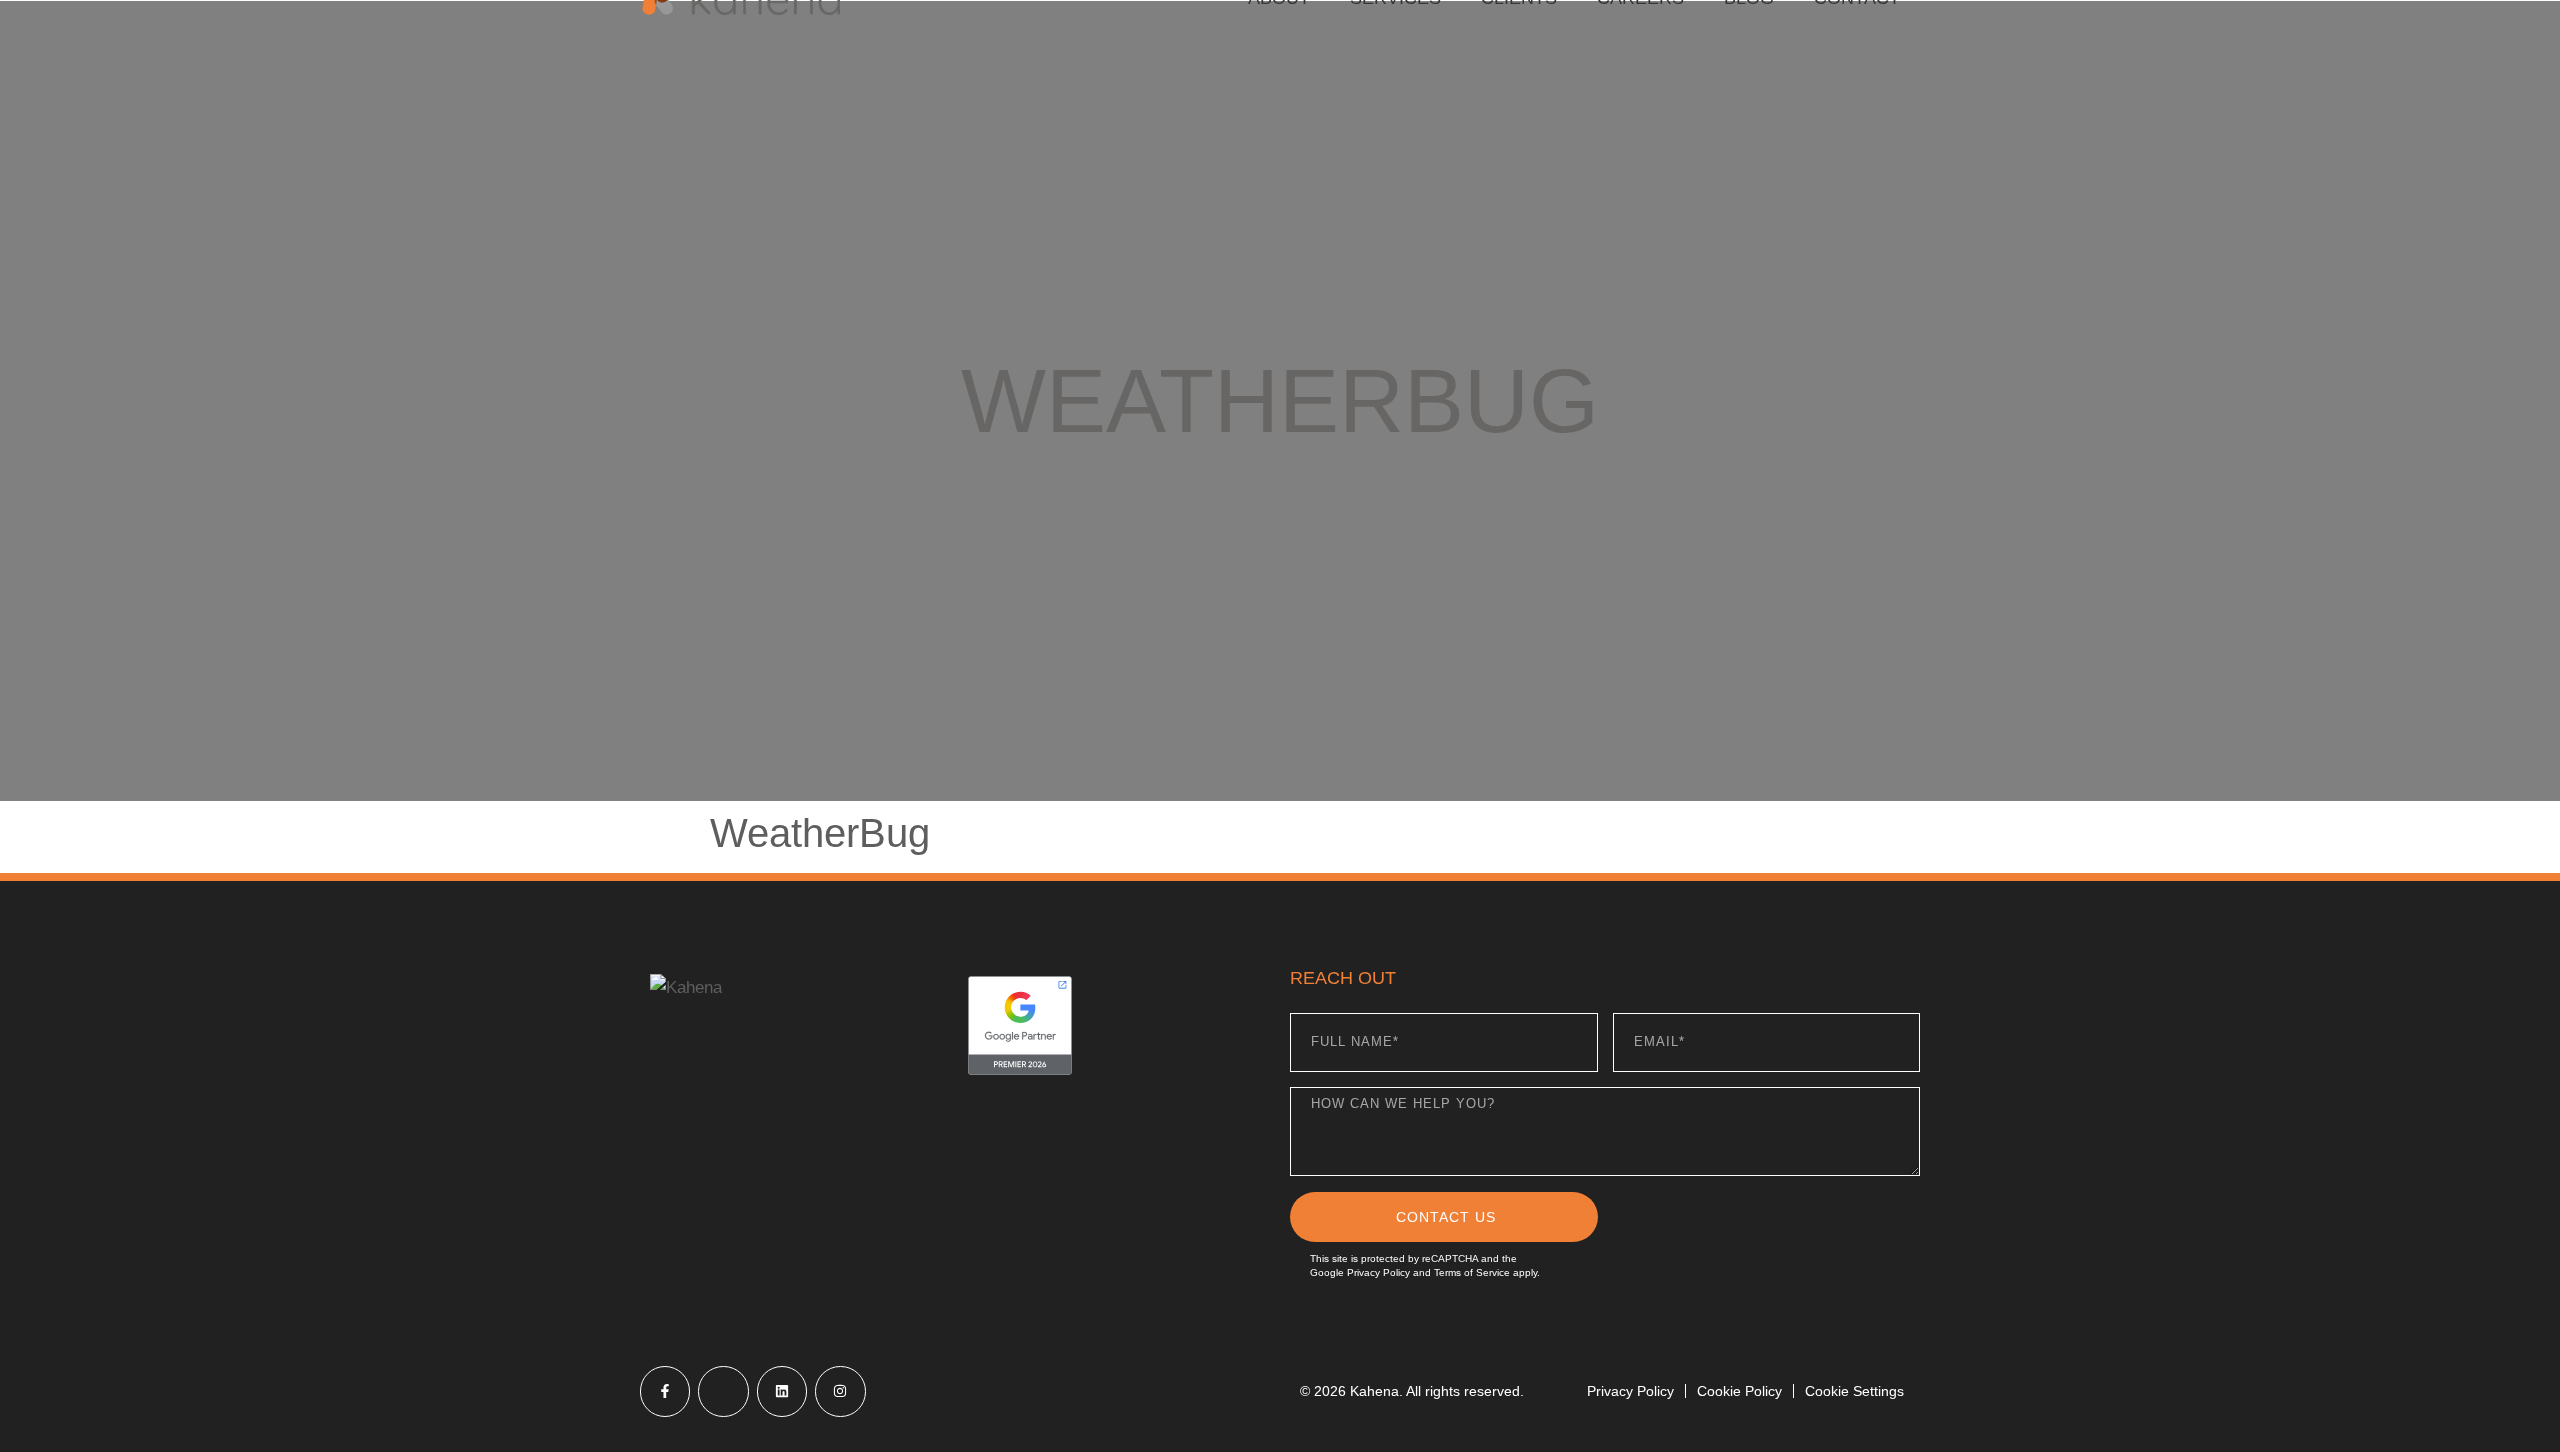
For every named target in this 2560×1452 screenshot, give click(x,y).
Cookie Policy (1739, 1391)
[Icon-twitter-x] (723, 1391)
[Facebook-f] (665, 1391)
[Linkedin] (782, 1391)
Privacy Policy (1378, 1272)
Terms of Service (1472, 1272)
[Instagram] (840, 1391)
